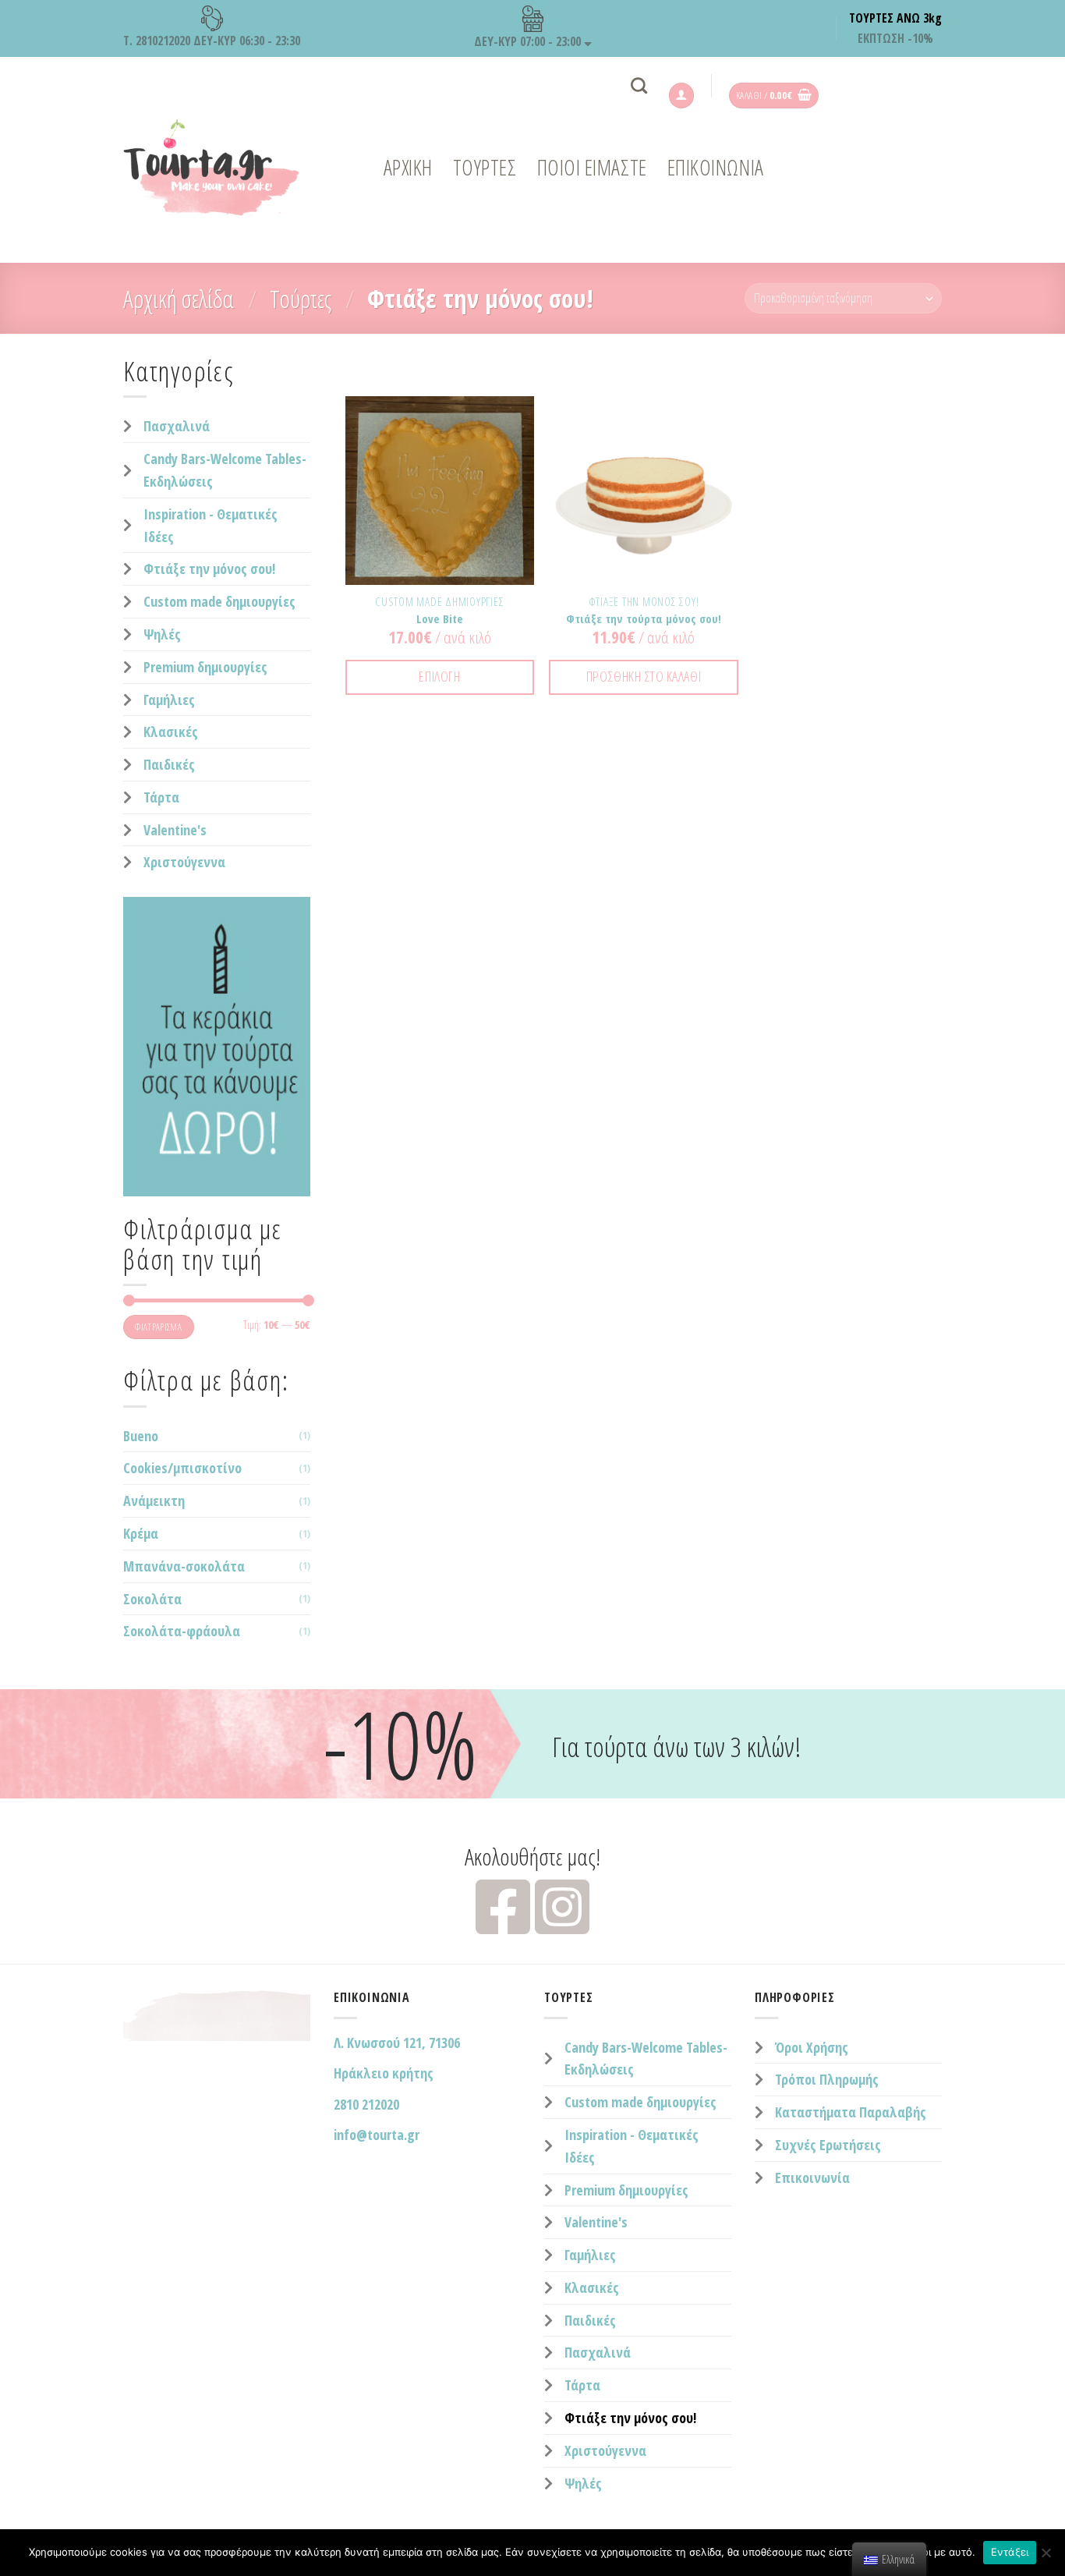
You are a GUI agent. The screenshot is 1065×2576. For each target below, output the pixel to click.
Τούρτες (301, 298)
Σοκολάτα (152, 1599)
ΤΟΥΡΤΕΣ (485, 167)
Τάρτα (161, 797)
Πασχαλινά (177, 426)
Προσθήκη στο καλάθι (644, 676)
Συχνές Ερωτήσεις (828, 2145)
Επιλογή (439, 676)
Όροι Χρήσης (812, 2047)
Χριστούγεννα (184, 862)
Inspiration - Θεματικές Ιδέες (211, 525)
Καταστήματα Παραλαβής (851, 2112)
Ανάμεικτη (154, 1501)
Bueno (141, 1436)
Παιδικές (169, 764)
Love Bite (440, 619)
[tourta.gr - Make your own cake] (221, 168)
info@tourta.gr (377, 2135)
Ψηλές (162, 634)
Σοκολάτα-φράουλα (182, 1631)
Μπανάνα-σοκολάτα (184, 1566)
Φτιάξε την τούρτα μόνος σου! (644, 619)
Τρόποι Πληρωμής (827, 2079)
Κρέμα (141, 1533)
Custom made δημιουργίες (219, 601)
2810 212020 (366, 2104)
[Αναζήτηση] (639, 85)
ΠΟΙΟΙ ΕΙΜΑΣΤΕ (592, 167)
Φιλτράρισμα (158, 1327)
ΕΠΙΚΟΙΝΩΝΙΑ (716, 167)
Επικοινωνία (812, 2177)
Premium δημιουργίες (205, 667)
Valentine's (175, 830)
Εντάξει (1010, 2552)
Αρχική (408, 167)
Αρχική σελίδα (179, 298)
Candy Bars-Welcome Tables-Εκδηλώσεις (225, 470)
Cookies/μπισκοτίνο (182, 1468)
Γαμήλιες (169, 700)
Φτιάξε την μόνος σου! (209, 569)
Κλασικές (171, 732)
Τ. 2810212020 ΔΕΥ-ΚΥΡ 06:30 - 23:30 (212, 41)
